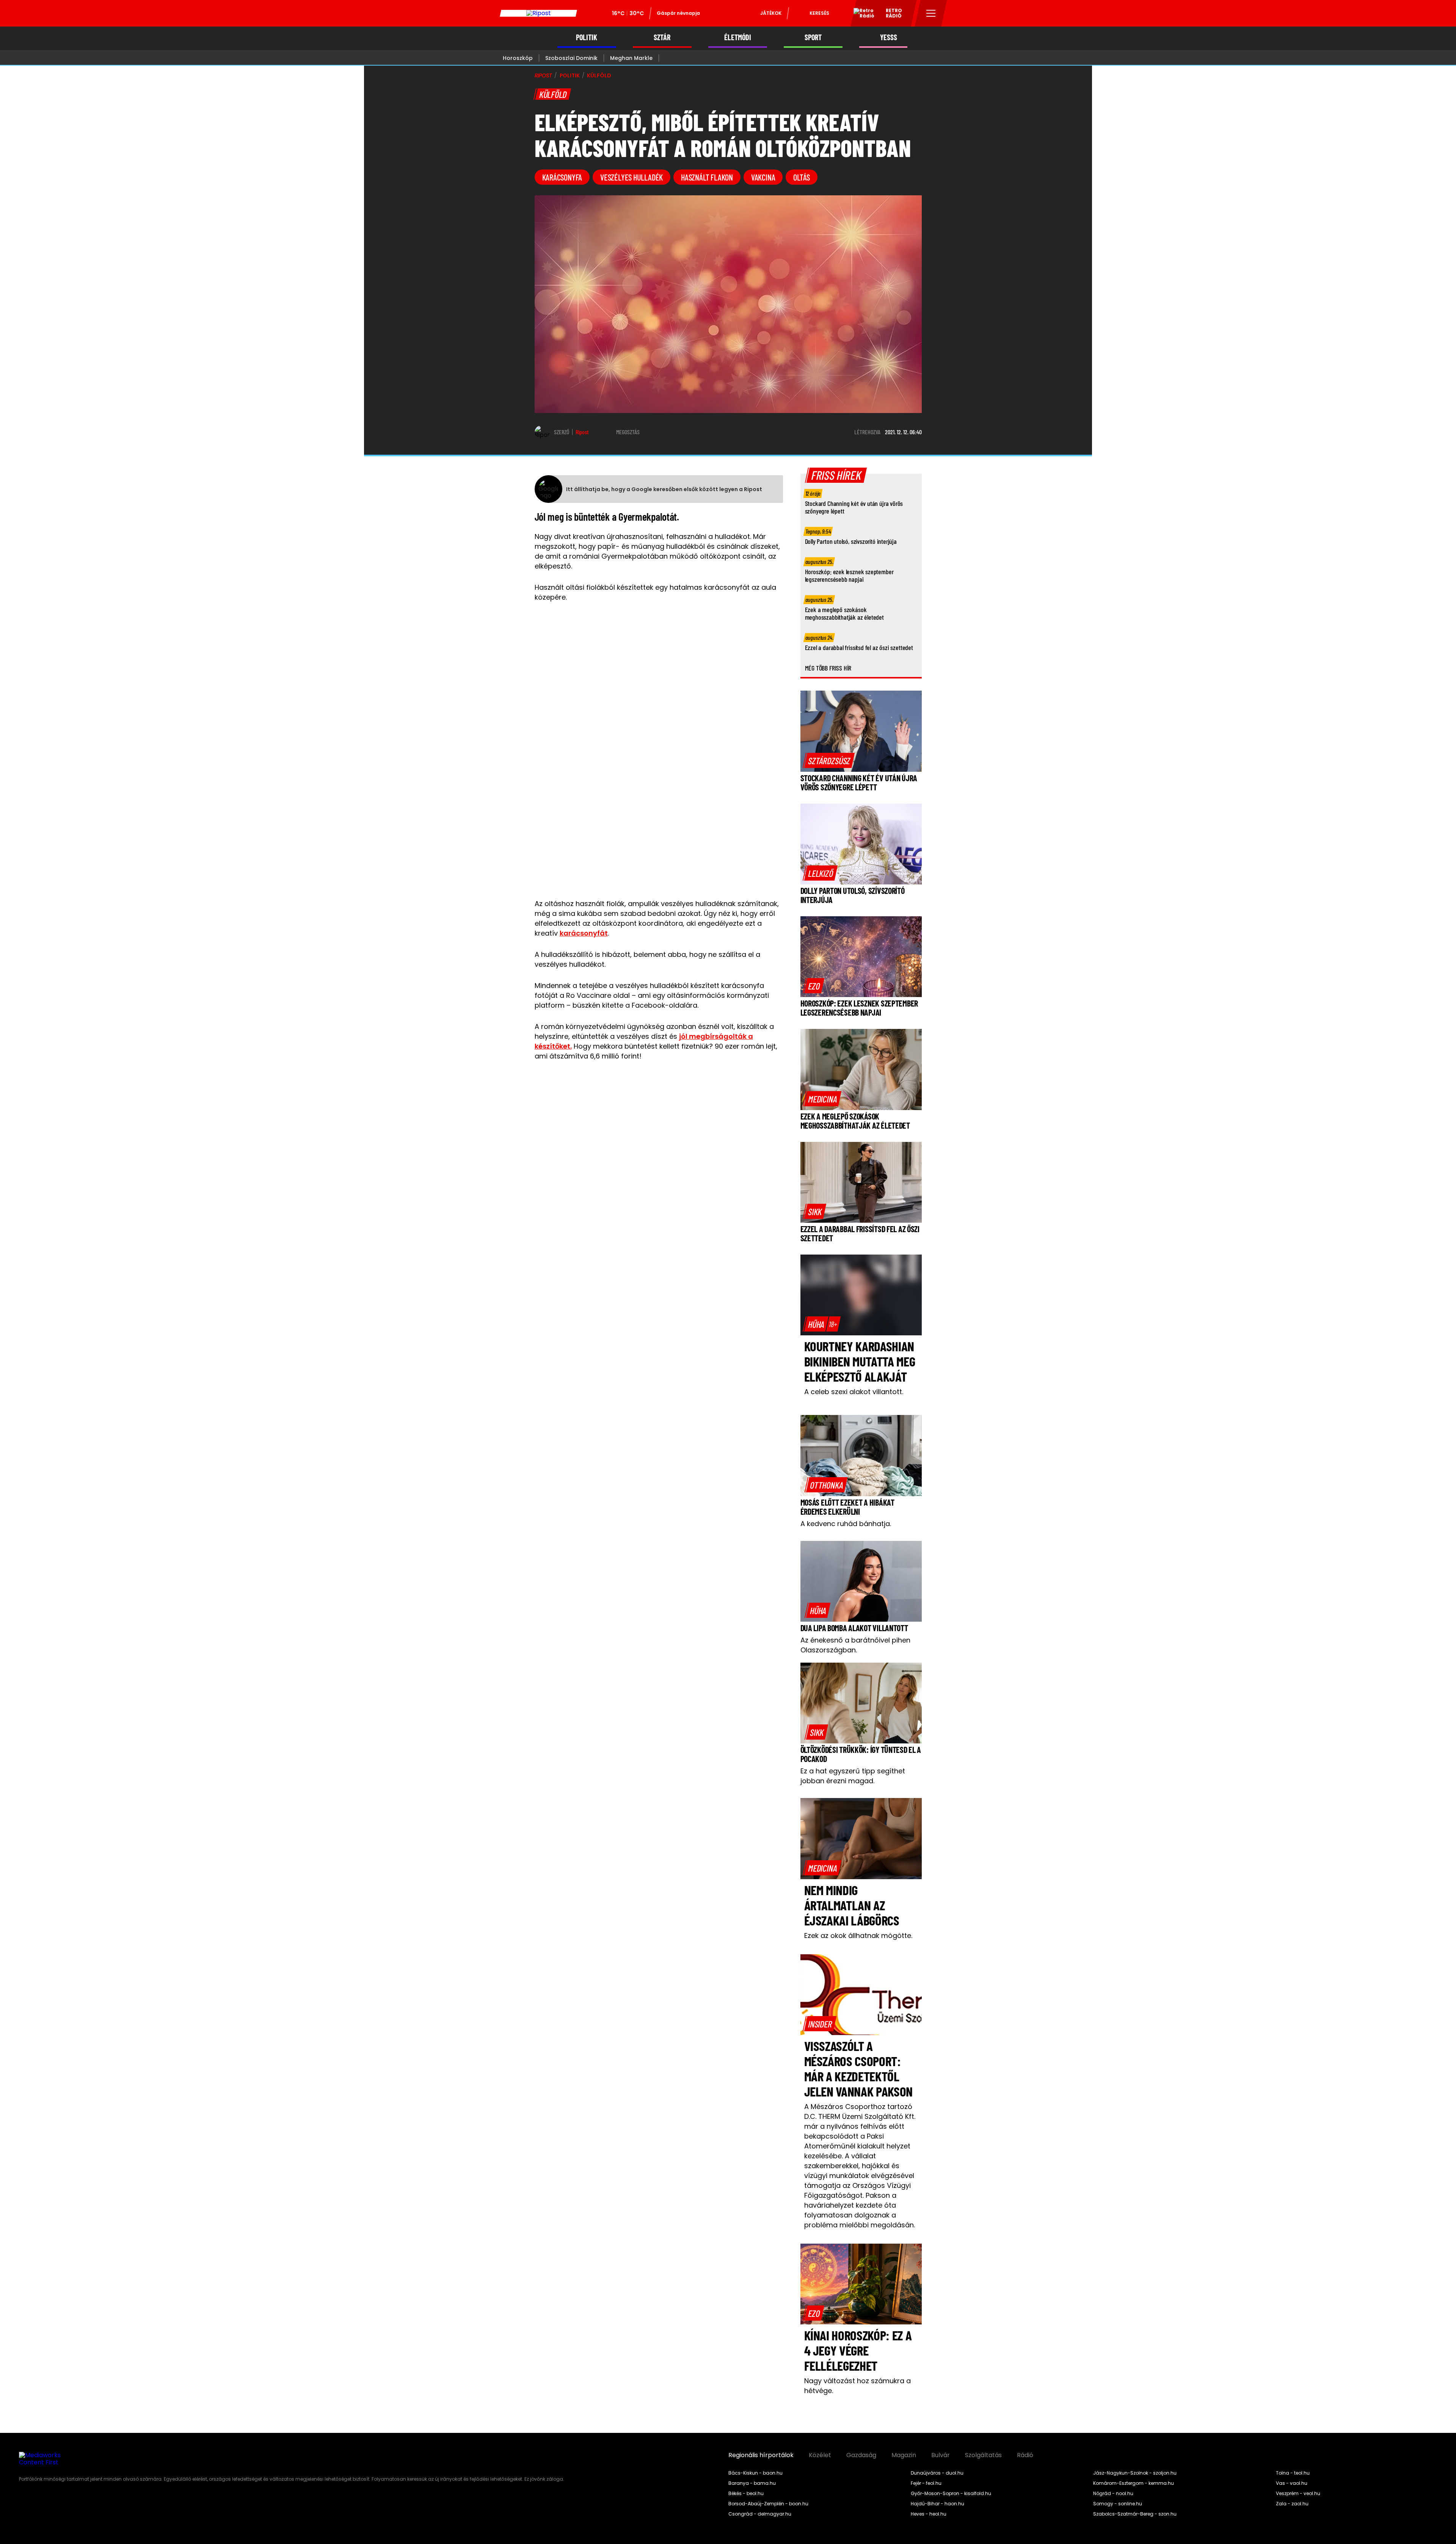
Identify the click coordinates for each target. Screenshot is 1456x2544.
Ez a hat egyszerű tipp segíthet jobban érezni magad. (853, 1776)
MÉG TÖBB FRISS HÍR (828, 668)
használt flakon (707, 177)
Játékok (771, 13)
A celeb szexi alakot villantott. (854, 1392)
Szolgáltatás (983, 2455)
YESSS (889, 37)
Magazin (904, 2455)
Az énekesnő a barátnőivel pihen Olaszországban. (855, 1645)
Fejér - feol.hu (926, 2483)
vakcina (763, 177)
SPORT (813, 37)
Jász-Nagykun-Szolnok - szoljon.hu (1135, 2473)
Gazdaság (861, 2455)
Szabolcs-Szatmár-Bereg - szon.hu (1135, 2514)
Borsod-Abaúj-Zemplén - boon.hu (768, 2504)
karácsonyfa (562, 177)
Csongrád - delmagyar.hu (760, 2514)
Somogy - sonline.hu (1118, 2504)
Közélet (820, 2455)
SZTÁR (662, 37)
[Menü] (931, 13)
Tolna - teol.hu (1293, 2473)
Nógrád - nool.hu (1113, 2494)
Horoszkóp (518, 58)
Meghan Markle (631, 58)
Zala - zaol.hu (1292, 2504)
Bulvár (941, 2455)
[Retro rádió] (861, 14)
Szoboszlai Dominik (571, 58)
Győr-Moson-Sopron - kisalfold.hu (951, 2494)
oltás (802, 177)
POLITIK (587, 37)
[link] (829, 760)
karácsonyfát (584, 933)
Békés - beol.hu (746, 2494)
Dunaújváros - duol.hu (937, 2473)
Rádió (1025, 2455)
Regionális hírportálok (761, 2455)
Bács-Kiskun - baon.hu (755, 2473)
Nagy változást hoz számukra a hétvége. (857, 2386)
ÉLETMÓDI (738, 37)
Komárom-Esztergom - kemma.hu (1134, 2483)
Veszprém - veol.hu (1298, 2494)
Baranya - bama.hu (752, 2483)
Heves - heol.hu (929, 2514)
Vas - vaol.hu (1292, 2483)
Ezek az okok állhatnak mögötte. (858, 1935)
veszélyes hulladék (632, 177)
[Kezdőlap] (538, 13)
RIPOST (543, 75)
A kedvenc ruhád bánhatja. (846, 1524)
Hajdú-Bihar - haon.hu (937, 2504)
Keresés (819, 13)
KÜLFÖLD (599, 75)
